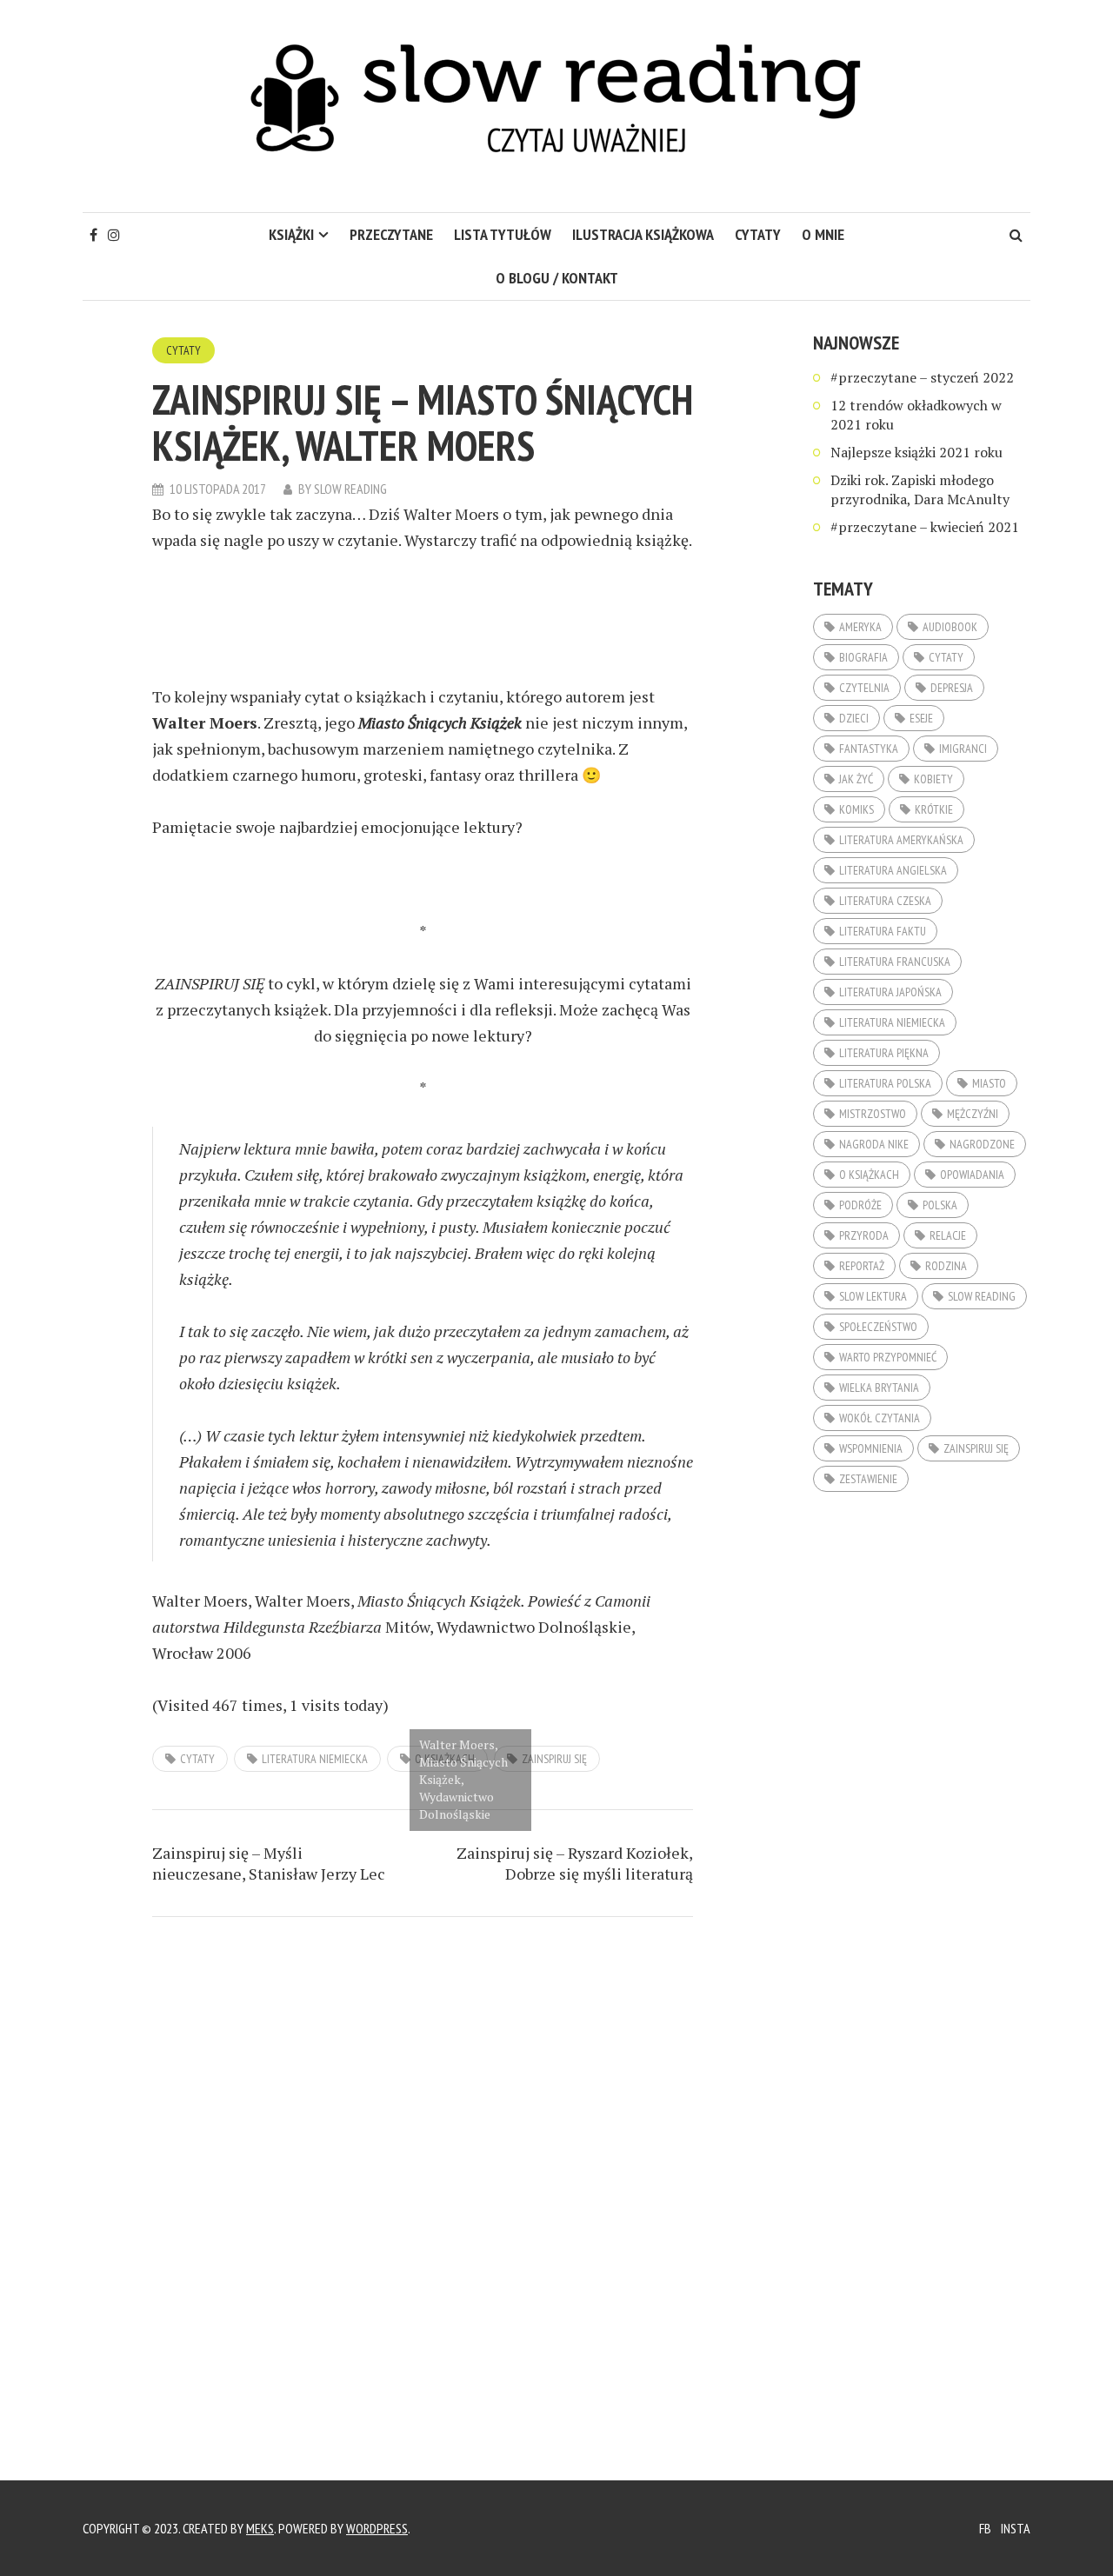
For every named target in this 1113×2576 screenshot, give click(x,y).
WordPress (377, 2528)
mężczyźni (973, 1114)
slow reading (982, 1296)
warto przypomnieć (888, 1357)
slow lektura (873, 1296)
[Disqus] (423, 2169)
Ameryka (860, 627)
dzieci (854, 718)
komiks (856, 809)
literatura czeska (885, 901)
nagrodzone (982, 1144)
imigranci (963, 749)
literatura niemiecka (315, 1759)
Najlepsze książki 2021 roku (916, 452)
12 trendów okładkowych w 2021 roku (916, 415)
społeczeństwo (878, 1327)
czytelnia (864, 688)
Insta (1016, 2528)
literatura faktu (883, 931)
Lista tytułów (503, 234)
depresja (952, 688)
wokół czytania (880, 1418)
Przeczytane (391, 234)
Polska (940, 1205)
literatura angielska (893, 870)
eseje (921, 718)
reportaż (862, 1266)
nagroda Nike (874, 1144)
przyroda (864, 1235)
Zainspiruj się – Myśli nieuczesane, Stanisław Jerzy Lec (269, 1863)
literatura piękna (884, 1053)
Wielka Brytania (879, 1388)
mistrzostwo (873, 1114)
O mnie (823, 234)
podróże (860, 1205)
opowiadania (972, 1175)
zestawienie (868, 1479)
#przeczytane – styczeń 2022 (922, 377)
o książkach (869, 1175)
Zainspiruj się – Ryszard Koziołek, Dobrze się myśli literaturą (575, 1863)
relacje (948, 1235)
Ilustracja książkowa (643, 234)
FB (985, 2528)
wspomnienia (871, 1448)
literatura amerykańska (901, 840)
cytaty (758, 234)
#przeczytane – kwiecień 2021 (925, 527)
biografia (863, 657)
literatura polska (885, 1083)
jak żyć (856, 779)
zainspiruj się (554, 1759)
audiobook (950, 627)
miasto (989, 1083)
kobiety (933, 779)
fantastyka (869, 749)
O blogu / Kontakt (557, 278)
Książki (291, 234)
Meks (260, 2528)
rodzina (946, 1266)
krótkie (934, 809)
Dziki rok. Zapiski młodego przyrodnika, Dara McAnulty (920, 489)
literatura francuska (895, 962)
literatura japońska (890, 992)
